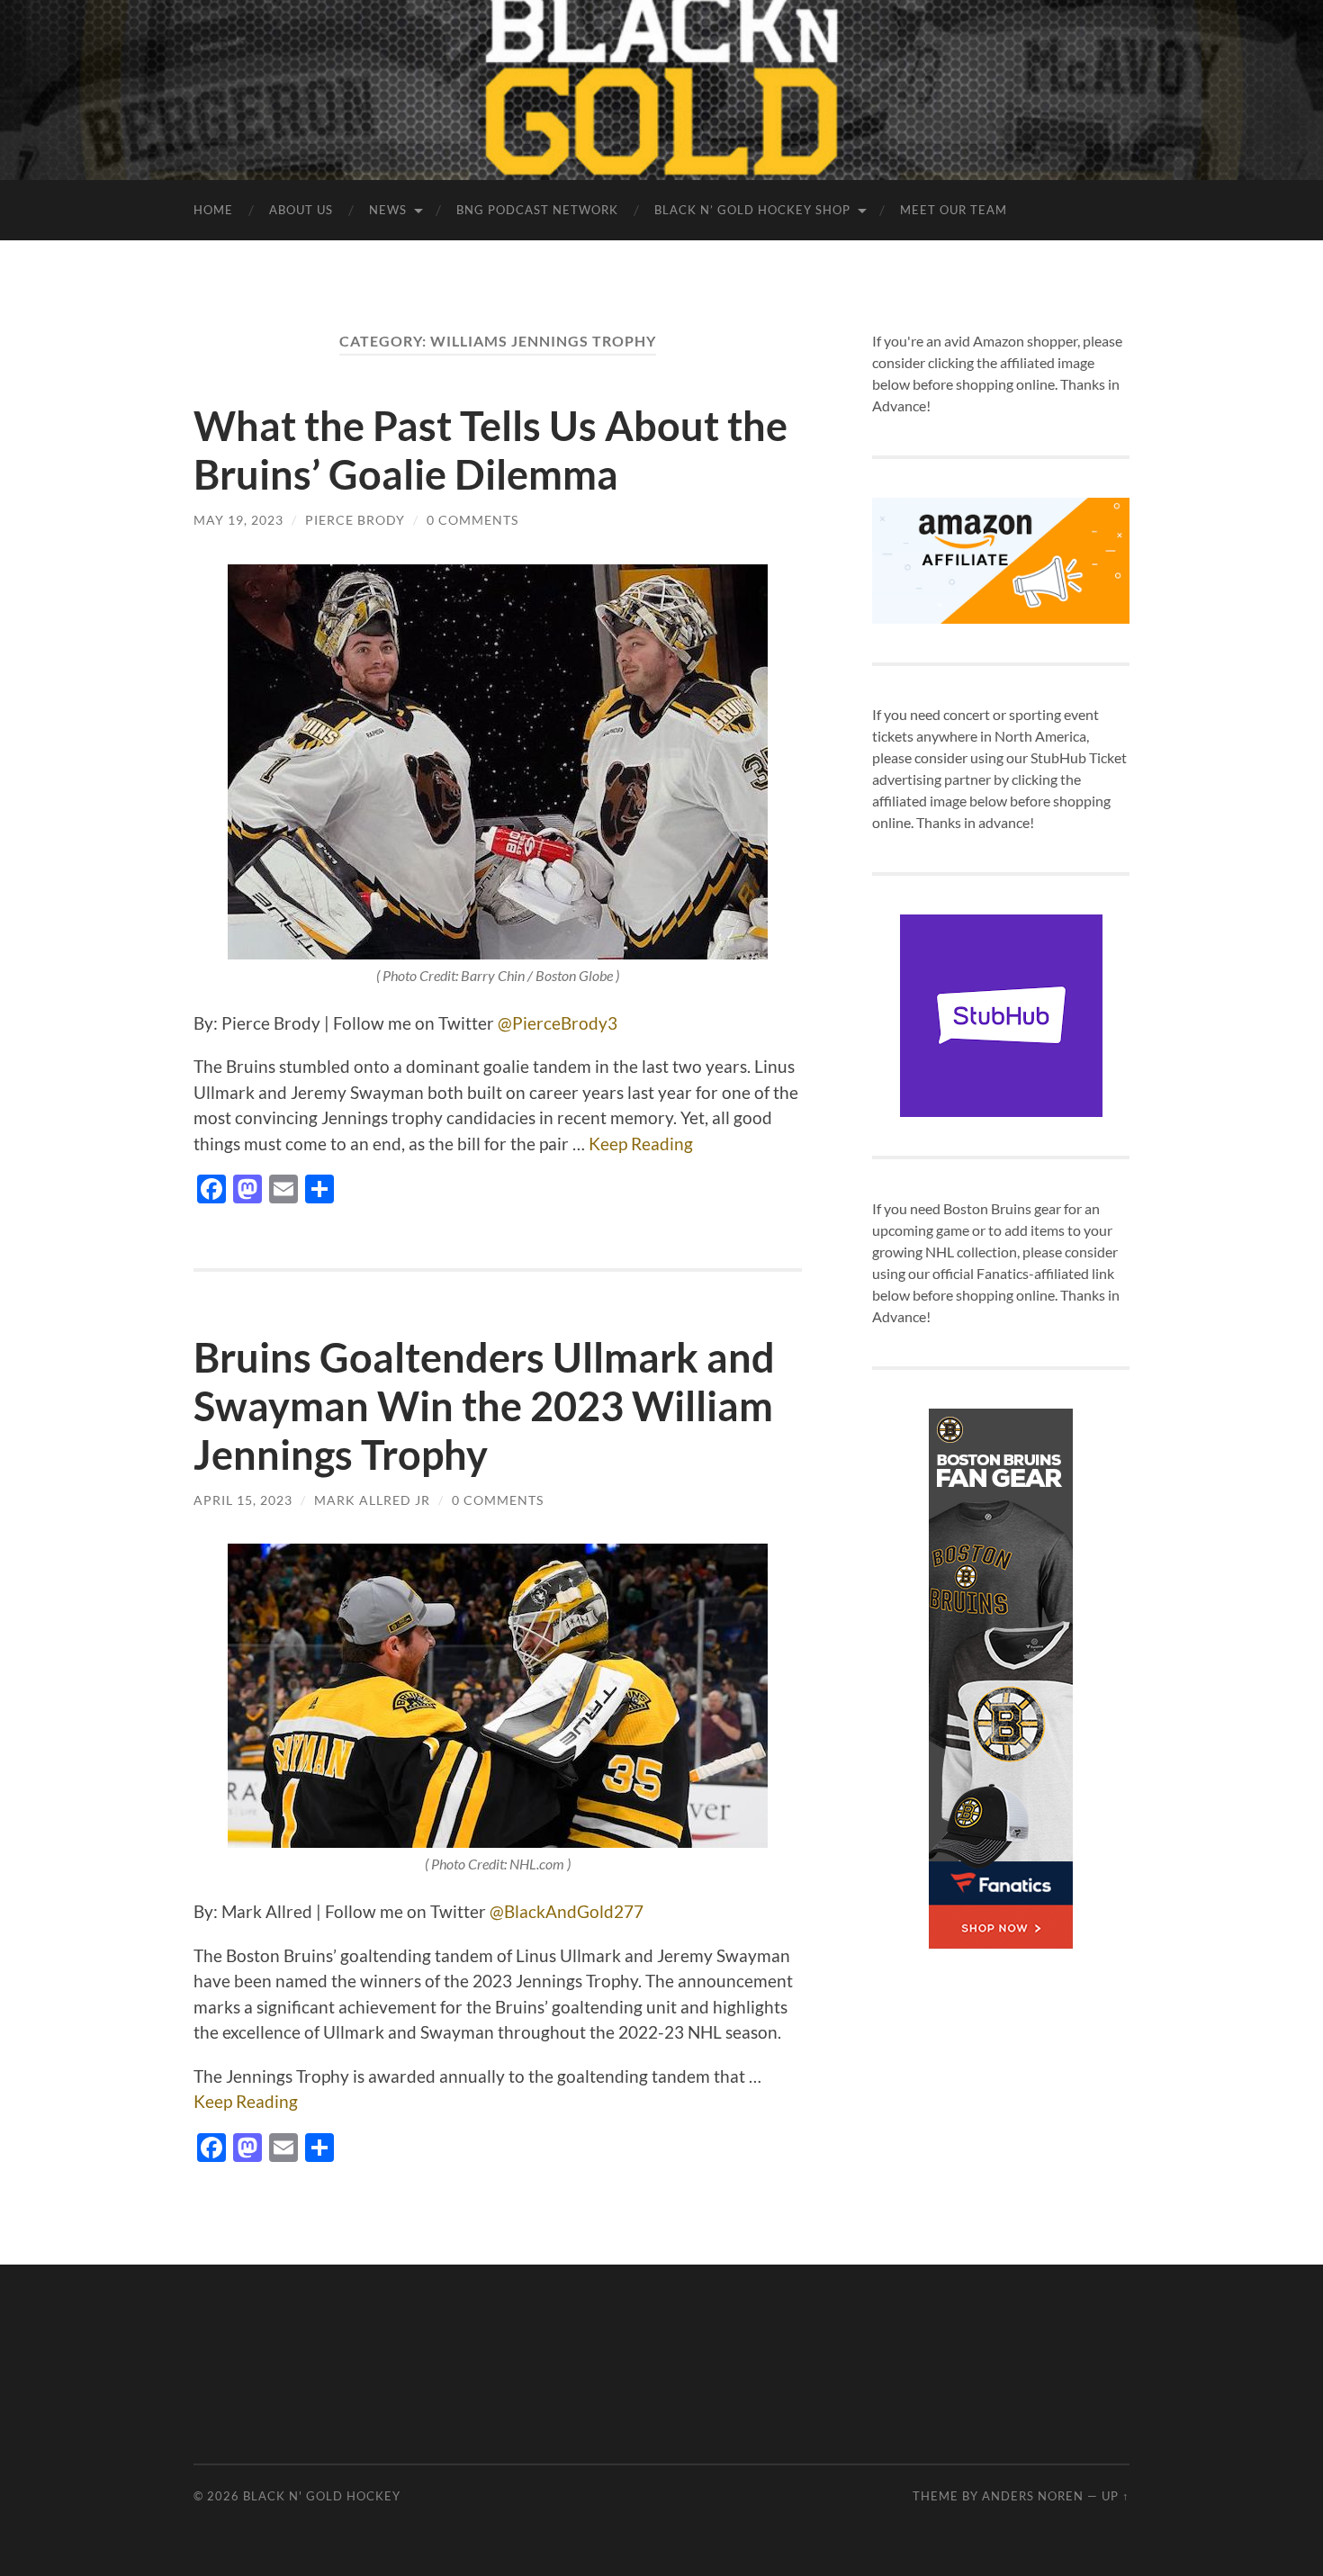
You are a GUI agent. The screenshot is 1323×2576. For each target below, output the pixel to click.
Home (213, 210)
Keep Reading (641, 1144)
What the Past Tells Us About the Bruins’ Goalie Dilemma (490, 450)
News (388, 210)
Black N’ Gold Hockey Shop (752, 210)
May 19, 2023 (238, 520)
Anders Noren (1033, 2496)
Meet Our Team (954, 210)
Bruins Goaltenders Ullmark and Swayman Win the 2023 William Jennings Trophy (484, 1406)
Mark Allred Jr (372, 1500)
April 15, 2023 (243, 1500)
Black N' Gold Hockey (322, 2496)
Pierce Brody (355, 520)
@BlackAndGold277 (567, 1911)
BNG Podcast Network (537, 210)
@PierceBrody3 (558, 1023)
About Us (301, 210)
